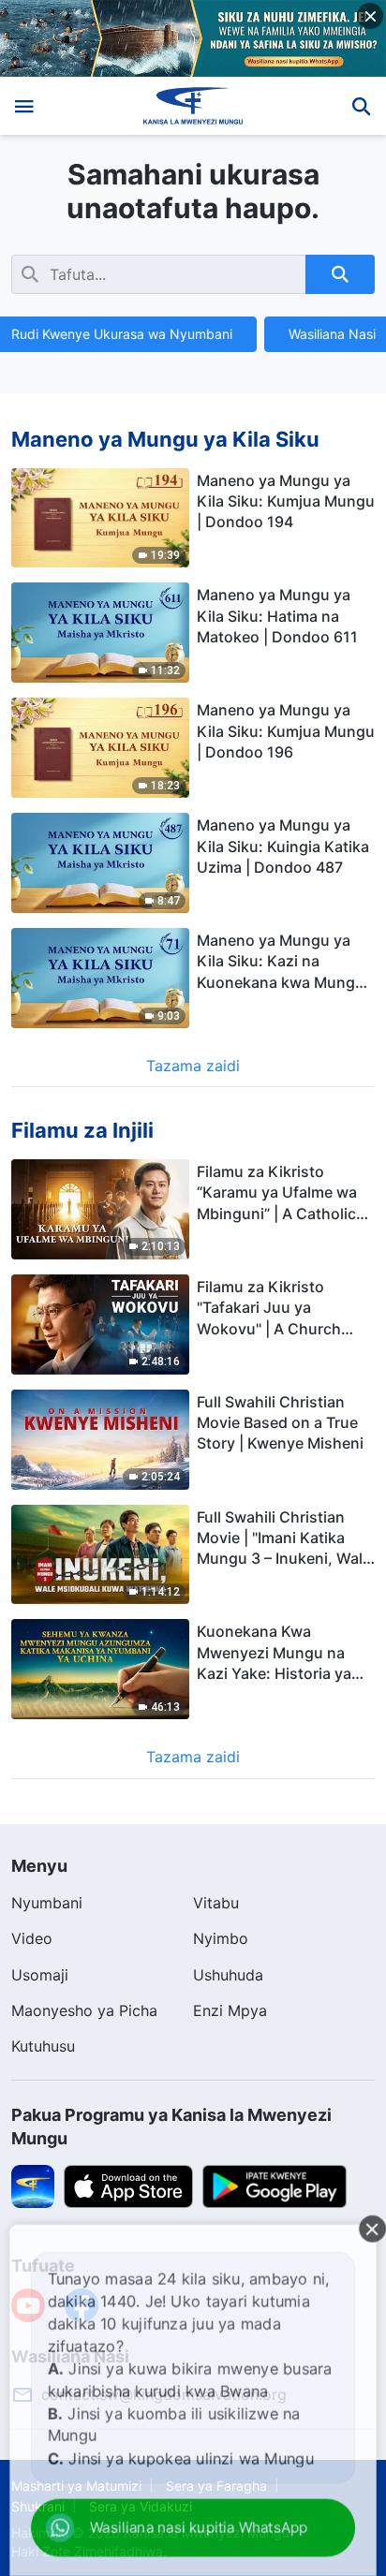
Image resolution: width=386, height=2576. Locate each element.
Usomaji (40, 1975)
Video (32, 1938)
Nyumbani (47, 1903)
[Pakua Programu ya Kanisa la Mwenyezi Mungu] (33, 2186)
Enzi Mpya (230, 2010)
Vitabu (216, 1903)
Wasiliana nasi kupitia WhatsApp (191, 2529)
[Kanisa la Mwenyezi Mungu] (193, 106)
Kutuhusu (43, 2046)
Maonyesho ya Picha (84, 2010)
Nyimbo (221, 1938)
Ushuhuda (228, 1975)
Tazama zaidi (193, 1066)
